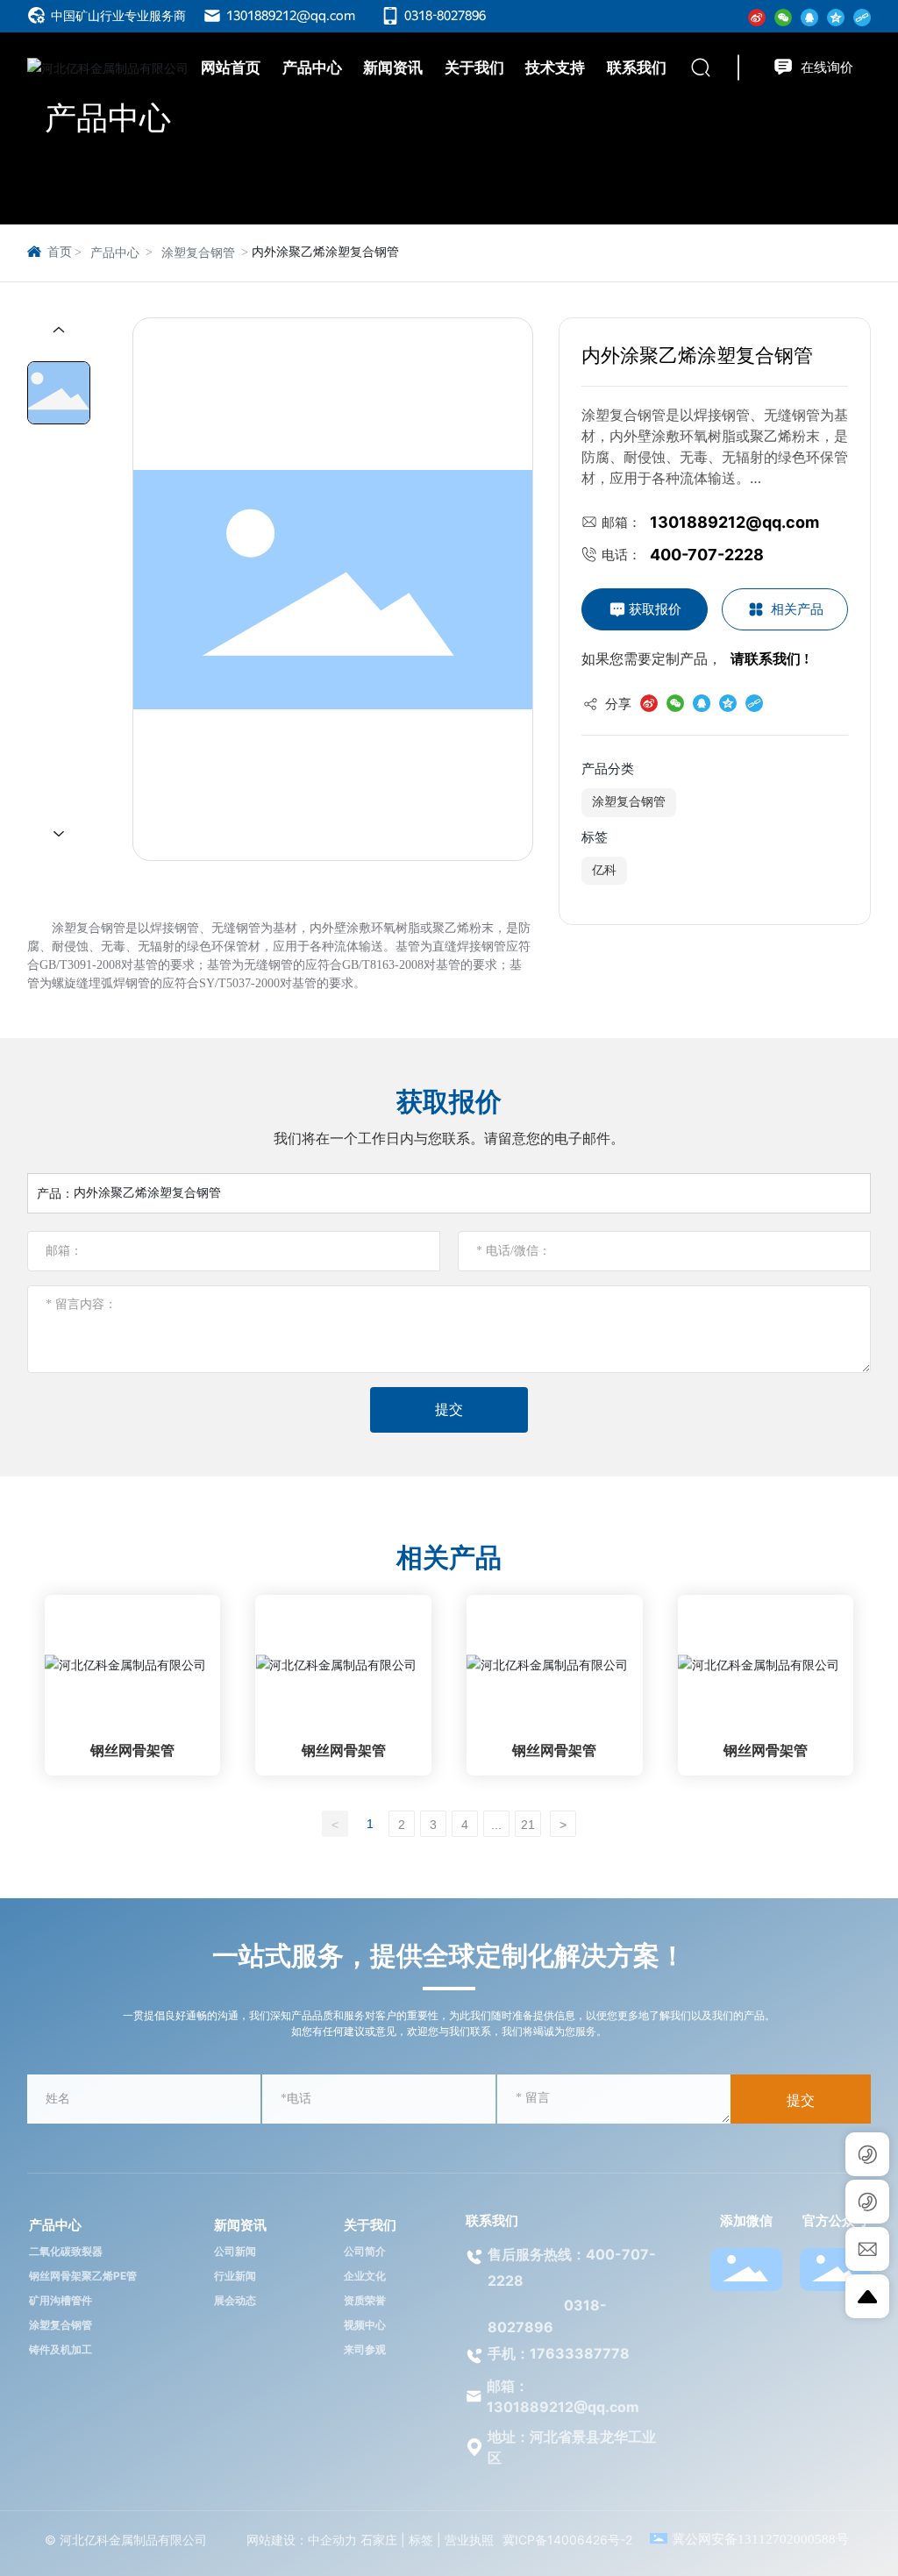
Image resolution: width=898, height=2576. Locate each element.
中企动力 (332, 2540)
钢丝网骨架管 (132, 1751)
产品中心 (108, 117)
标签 (421, 2540)
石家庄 (379, 2540)
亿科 (604, 870)
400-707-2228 (707, 555)
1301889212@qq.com (289, 16)
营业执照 (469, 2540)
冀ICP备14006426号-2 (567, 2540)
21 (528, 1825)
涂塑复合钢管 (198, 253)
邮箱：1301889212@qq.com (563, 2396)
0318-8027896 (444, 16)
